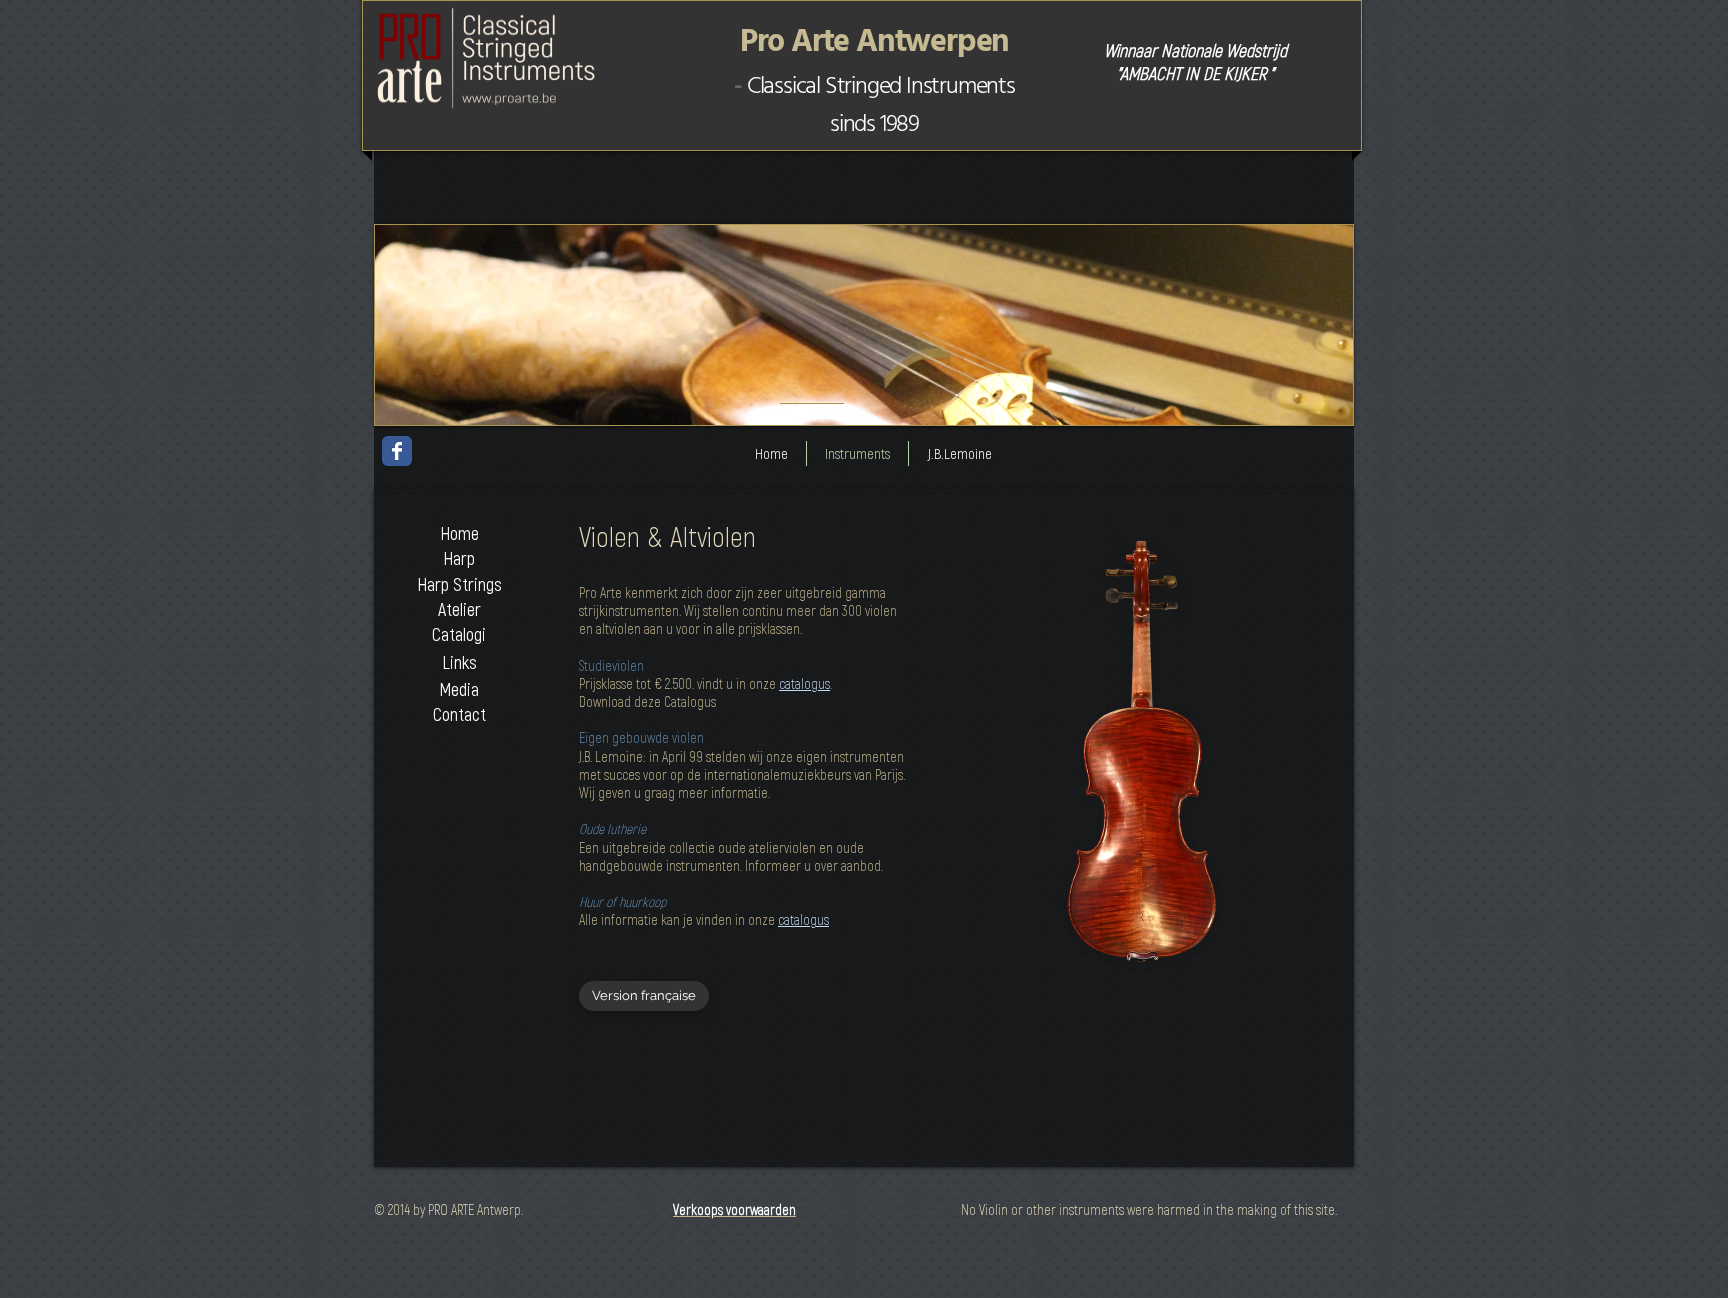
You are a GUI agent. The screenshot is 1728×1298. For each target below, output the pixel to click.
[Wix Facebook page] (397, 451)
